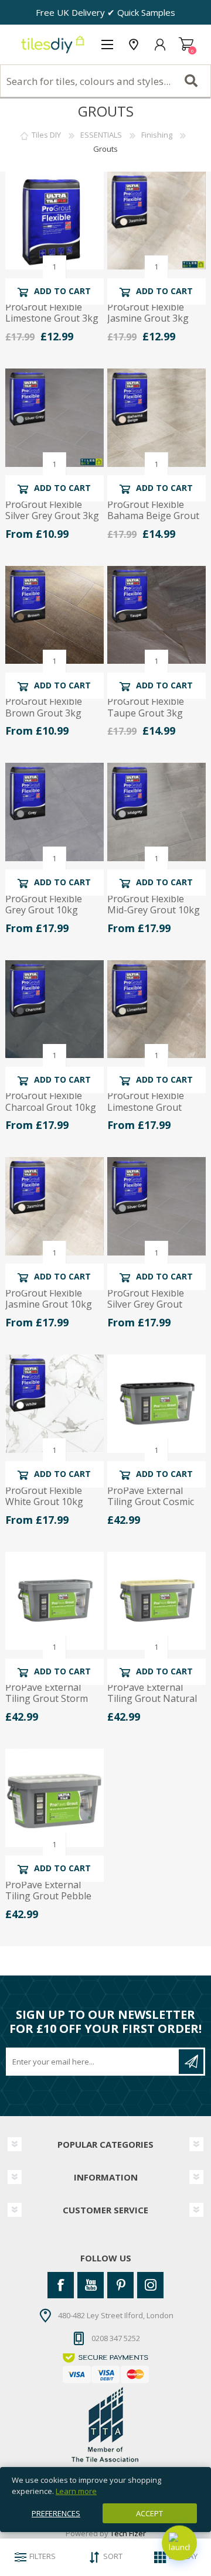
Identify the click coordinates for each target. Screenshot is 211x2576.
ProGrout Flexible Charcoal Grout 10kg (51, 1101)
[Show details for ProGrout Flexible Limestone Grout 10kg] (156, 1009)
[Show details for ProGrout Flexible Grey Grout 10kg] (55, 812)
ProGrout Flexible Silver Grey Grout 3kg (52, 510)
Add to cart (62, 291)
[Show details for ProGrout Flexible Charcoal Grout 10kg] (55, 1009)
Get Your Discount (191, 2062)
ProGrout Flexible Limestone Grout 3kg (52, 313)
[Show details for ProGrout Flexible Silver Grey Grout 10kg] (156, 1206)
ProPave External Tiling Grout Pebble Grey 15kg (48, 1896)
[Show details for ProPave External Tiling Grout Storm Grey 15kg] (55, 1601)
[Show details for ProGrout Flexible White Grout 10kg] (55, 1404)
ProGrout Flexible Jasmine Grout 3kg (148, 313)
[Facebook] (61, 2285)
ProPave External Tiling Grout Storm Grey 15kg (47, 1699)
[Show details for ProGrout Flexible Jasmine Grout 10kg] (55, 1206)
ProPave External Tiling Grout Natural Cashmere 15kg (152, 1699)
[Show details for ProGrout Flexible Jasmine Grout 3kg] (156, 221)
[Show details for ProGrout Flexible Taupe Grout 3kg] (156, 615)
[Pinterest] (120, 2285)
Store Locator (133, 45)
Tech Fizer (128, 2533)
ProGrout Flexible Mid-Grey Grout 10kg (154, 905)
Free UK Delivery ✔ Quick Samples (105, 12)
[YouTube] (91, 2285)
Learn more (76, 2491)
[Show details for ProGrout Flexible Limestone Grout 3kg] (55, 221)
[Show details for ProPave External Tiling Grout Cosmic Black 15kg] (156, 1404)
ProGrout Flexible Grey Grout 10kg (44, 905)
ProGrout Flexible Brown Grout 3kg (44, 707)
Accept (149, 2513)
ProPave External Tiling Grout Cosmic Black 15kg (151, 1502)
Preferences (56, 2513)
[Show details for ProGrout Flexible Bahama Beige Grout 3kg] (156, 418)
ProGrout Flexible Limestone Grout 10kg (146, 1107)
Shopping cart (186, 45)
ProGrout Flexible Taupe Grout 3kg (146, 707)
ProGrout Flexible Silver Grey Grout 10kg (146, 1305)
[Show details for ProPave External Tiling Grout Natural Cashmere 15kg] (156, 1601)
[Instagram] (150, 2285)
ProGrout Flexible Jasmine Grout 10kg (49, 1299)
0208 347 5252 (116, 2338)
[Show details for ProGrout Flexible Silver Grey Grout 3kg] (55, 418)
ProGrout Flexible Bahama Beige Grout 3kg (153, 516)
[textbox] (105, 81)
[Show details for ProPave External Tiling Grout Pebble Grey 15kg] (55, 1798)
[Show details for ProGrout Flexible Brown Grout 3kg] (55, 615)
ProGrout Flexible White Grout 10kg (44, 1496)
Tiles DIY (46, 135)
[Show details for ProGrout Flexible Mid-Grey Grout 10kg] (156, 812)
